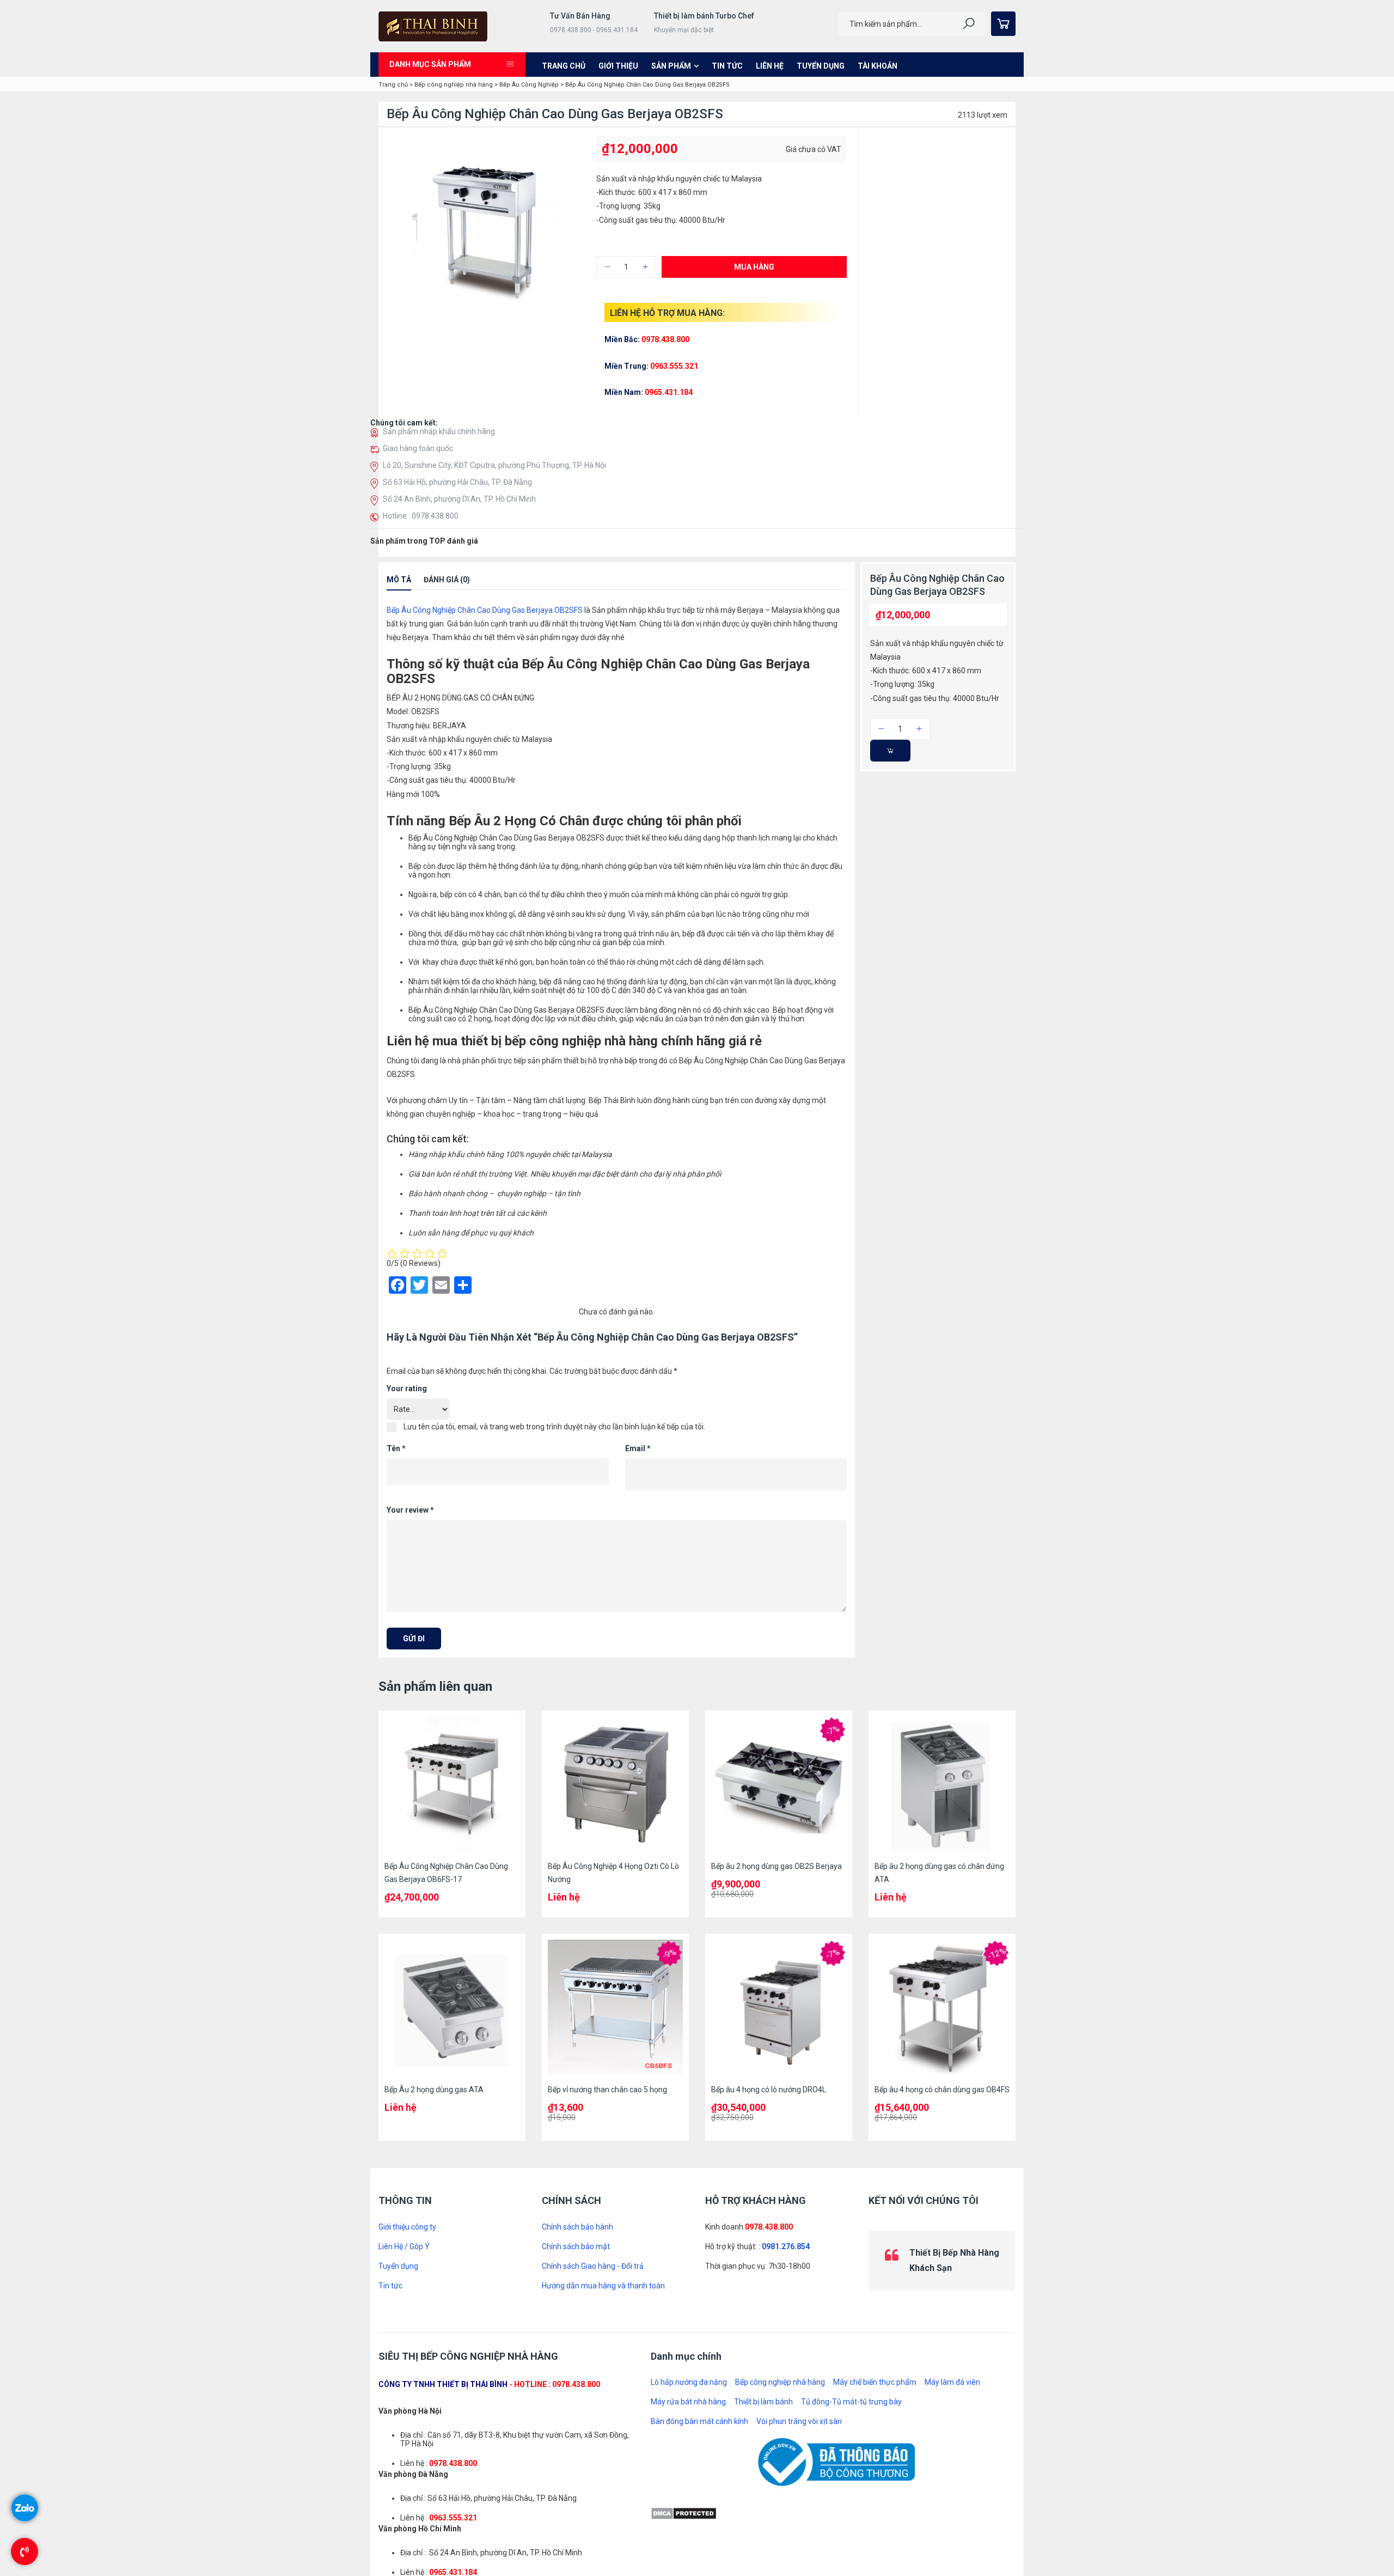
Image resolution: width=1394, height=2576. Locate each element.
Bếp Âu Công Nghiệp (529, 85)
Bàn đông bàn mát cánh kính (699, 2429)
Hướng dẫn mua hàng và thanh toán (603, 2297)
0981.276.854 (786, 2257)
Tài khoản (878, 66)
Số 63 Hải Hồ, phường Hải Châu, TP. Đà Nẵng (457, 493)
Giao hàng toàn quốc (418, 459)
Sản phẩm (671, 66)
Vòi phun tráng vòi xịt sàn (799, 2429)
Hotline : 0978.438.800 (421, 527)
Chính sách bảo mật (576, 2257)
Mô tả (399, 590)
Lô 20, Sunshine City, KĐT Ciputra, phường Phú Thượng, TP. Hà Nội (494, 476)
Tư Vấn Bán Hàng (580, 16)
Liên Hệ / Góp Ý (404, 2257)
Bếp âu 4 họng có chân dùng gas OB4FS (942, 2100)
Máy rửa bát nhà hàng (688, 2410)
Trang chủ (564, 66)
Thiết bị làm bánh (763, 2410)
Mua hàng (754, 267)
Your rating (407, 1399)
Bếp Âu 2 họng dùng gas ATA (434, 2100)
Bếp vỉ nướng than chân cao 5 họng (607, 2100)
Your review (410, 1521)
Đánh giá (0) (447, 590)
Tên (396, 1459)
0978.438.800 (769, 2238)
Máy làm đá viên (952, 2390)
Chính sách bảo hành (577, 2238)
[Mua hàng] (890, 762)
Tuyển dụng (821, 66)
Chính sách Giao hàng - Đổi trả (593, 2277)
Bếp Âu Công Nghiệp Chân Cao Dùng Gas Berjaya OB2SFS (485, 621)
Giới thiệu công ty (407, 2238)
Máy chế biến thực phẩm (875, 2390)
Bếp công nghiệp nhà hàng (454, 85)
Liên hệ (770, 66)
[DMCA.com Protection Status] (684, 2520)
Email (638, 1459)
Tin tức (727, 66)
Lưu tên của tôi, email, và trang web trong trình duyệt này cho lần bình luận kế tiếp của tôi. (554, 1438)
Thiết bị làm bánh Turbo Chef (704, 16)
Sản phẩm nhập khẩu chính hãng (439, 442)
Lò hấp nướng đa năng (689, 2390)
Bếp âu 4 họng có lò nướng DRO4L (769, 2100)
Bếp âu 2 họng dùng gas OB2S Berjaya (777, 1877)
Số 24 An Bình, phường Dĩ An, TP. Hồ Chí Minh (459, 510)
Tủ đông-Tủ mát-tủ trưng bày (851, 2410)
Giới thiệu (618, 66)
